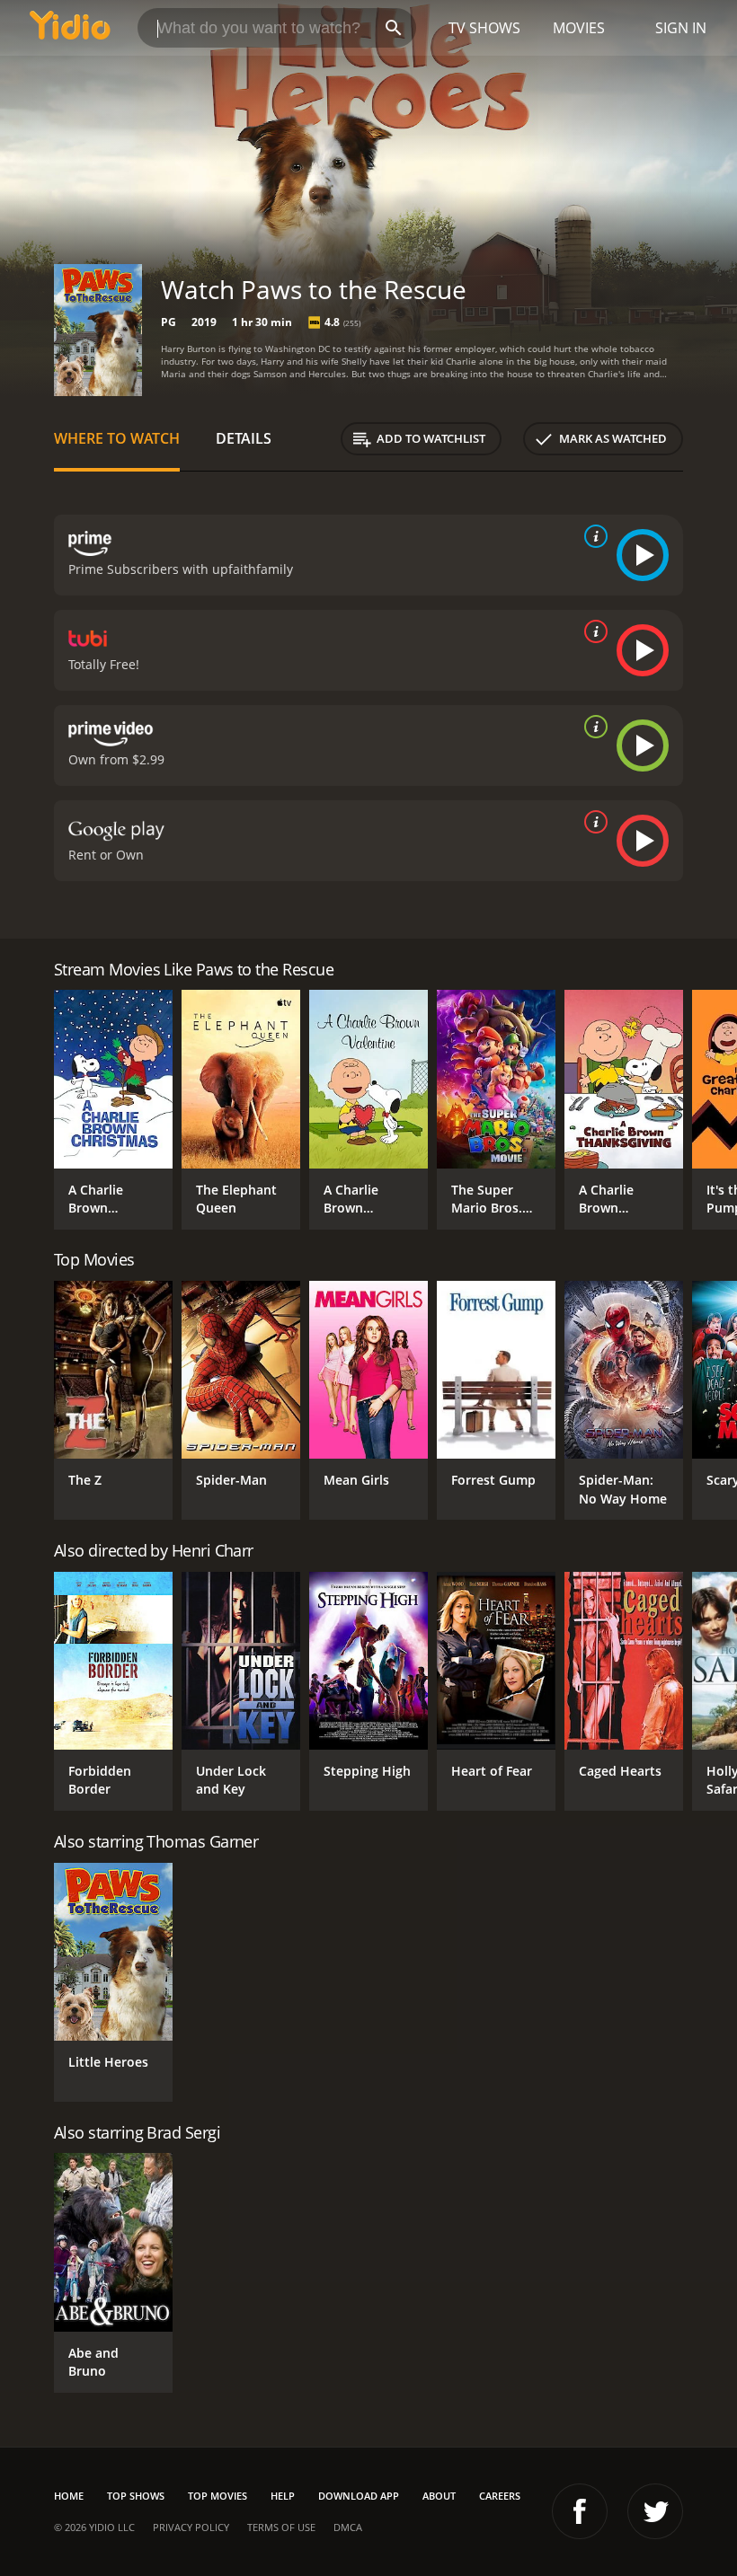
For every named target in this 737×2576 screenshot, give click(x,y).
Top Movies (218, 2496)
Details (244, 438)
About (439, 2496)
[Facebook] (580, 2511)
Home (69, 2496)
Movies (579, 28)
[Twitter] (655, 2511)
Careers (500, 2496)
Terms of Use (281, 2527)
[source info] (592, 536)
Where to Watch (117, 438)
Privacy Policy (191, 2527)
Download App (359, 2496)
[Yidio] (70, 28)
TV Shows (484, 28)
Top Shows (136, 2496)
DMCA (348, 2527)
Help (283, 2496)
